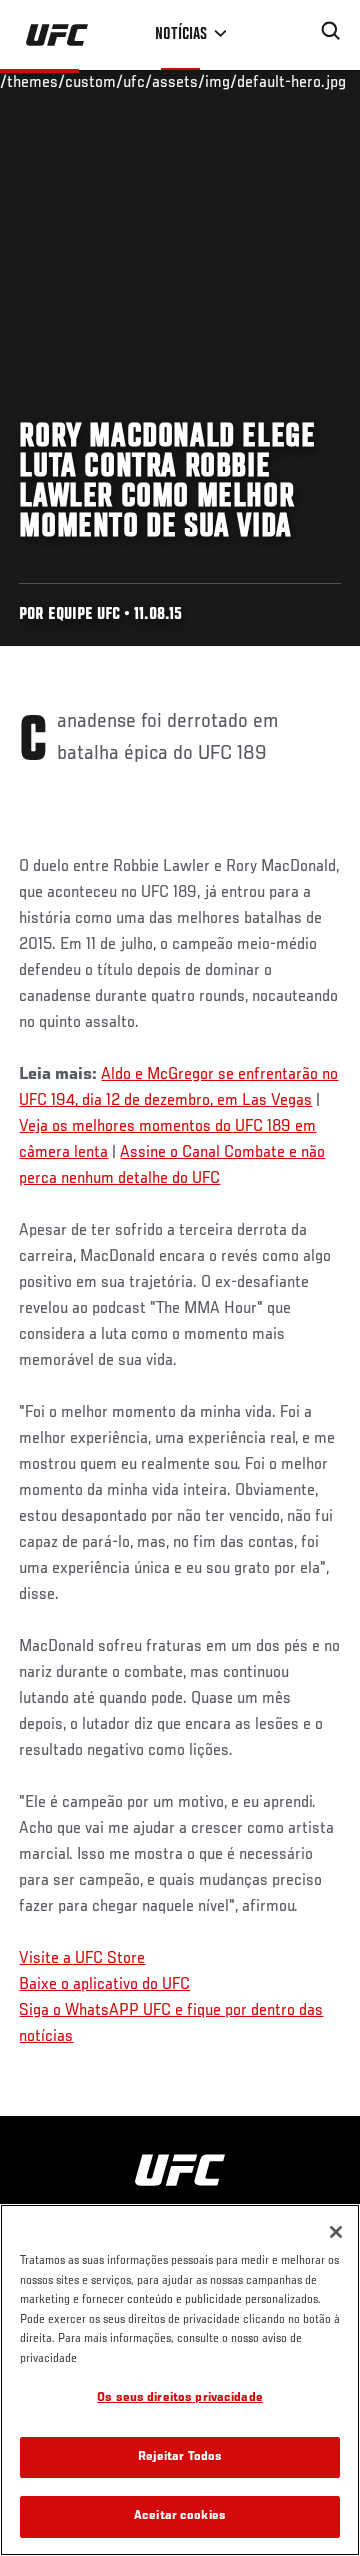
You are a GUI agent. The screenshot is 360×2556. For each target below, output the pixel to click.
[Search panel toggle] (331, 31)
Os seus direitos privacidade (180, 2398)
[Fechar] (336, 2232)
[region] (180, 2380)
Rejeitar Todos (180, 2457)
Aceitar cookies (180, 2516)
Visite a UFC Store (82, 1959)
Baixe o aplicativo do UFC (104, 1985)
